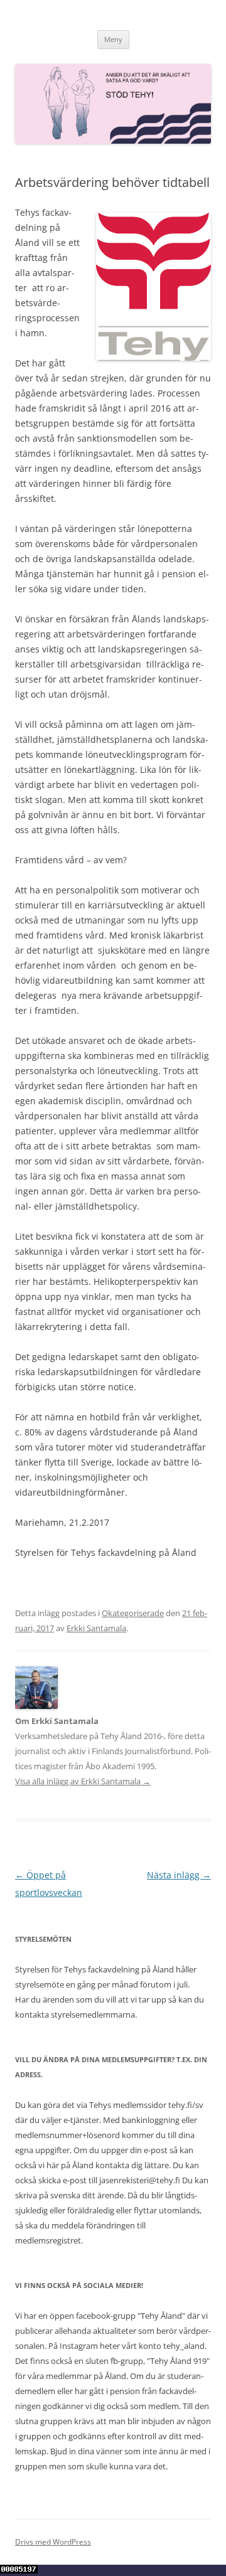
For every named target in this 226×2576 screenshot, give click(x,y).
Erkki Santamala (96, 1628)
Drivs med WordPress (53, 2542)
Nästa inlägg (179, 1875)
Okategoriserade (133, 1613)
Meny (113, 39)
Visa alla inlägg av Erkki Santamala (83, 1781)
